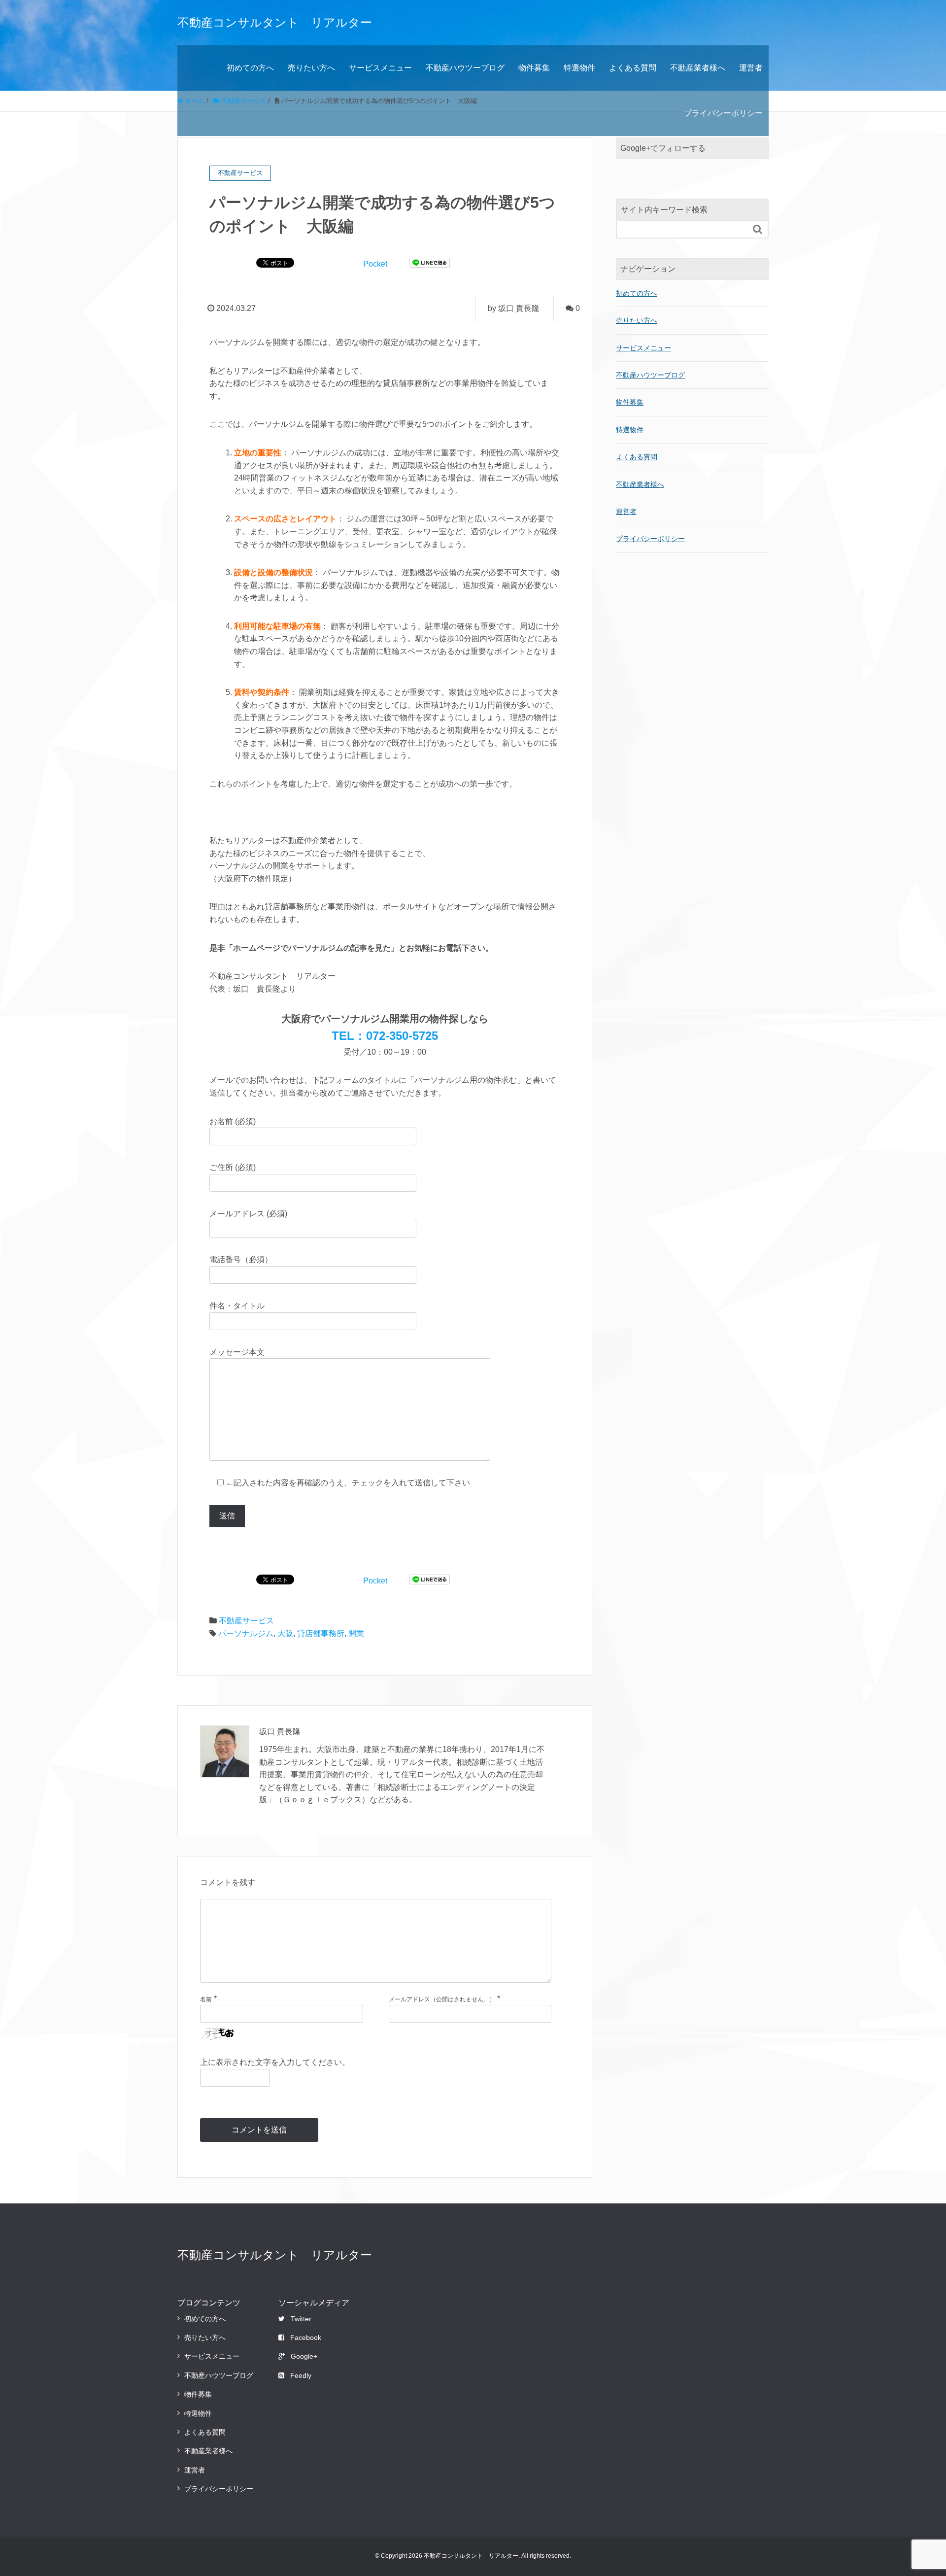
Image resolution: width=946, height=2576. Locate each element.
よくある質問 (633, 68)
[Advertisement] (692, 654)
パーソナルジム (246, 1633)
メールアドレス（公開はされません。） (442, 1999)
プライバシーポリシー (723, 113)
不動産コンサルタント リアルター (275, 22)
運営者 (751, 68)
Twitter (301, 2319)
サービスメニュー (380, 68)
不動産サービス (246, 1621)
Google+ (304, 2356)
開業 (356, 1633)
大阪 (285, 1633)
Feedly (301, 2375)
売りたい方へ (311, 68)
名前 (206, 1999)
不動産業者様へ (698, 68)
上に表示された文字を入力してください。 (275, 2062)
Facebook (306, 2337)
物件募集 (534, 68)
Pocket (375, 264)
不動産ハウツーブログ (465, 68)
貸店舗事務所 (321, 1633)
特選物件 (579, 68)
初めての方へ (250, 68)
